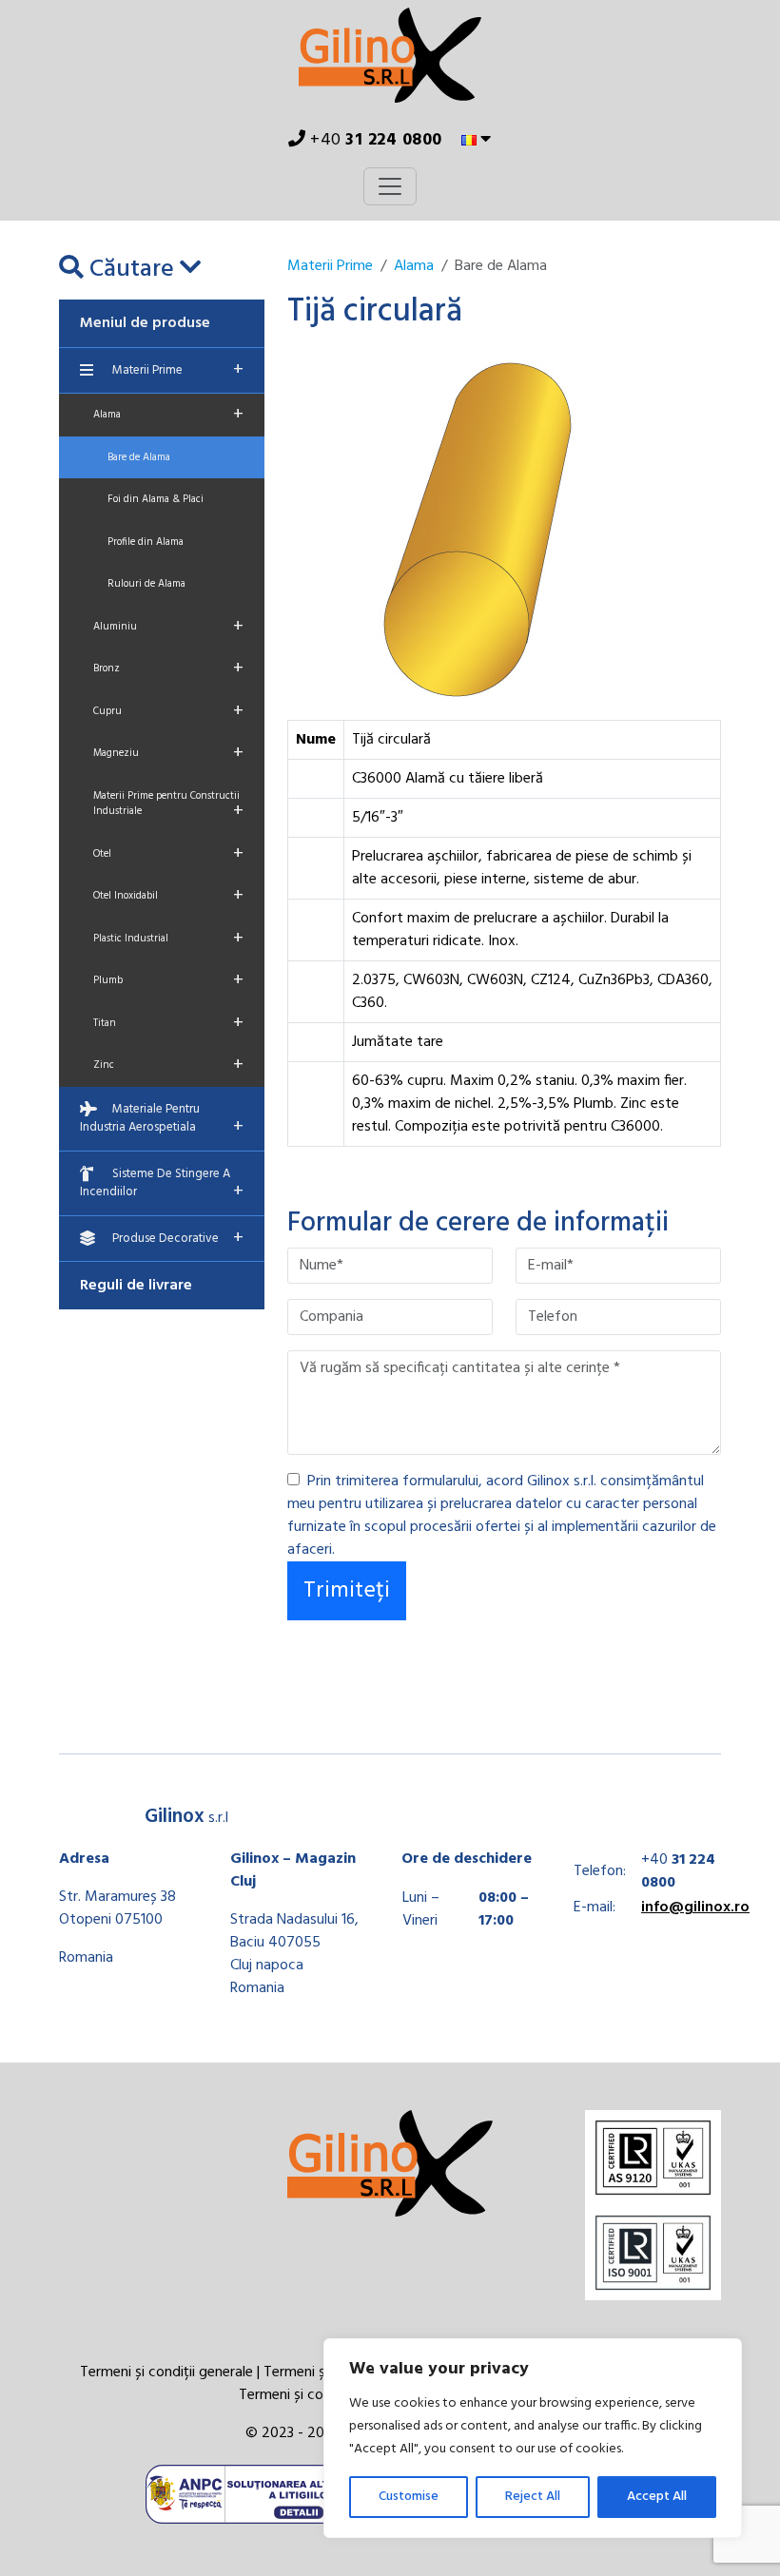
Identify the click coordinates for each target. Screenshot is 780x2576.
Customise (409, 2497)
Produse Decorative (178, 1238)
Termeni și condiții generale (166, 2373)
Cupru (168, 711)
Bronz (168, 668)
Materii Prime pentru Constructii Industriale (168, 807)
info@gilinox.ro (695, 1908)
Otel (168, 854)
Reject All (533, 2497)
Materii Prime (178, 370)
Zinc (168, 1065)
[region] (533, 2438)
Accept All (657, 2497)
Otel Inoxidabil (168, 896)
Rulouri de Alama (146, 584)
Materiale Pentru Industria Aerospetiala (162, 1121)
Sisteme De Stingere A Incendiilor (162, 1186)
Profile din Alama (146, 542)
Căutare (132, 270)
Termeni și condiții (296, 2395)
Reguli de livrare (136, 1286)
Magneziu (168, 753)
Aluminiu (168, 627)
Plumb (168, 980)
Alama (168, 415)
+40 (374, 140)
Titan (168, 1023)
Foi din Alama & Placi (156, 499)
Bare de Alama (139, 457)
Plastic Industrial (168, 939)
